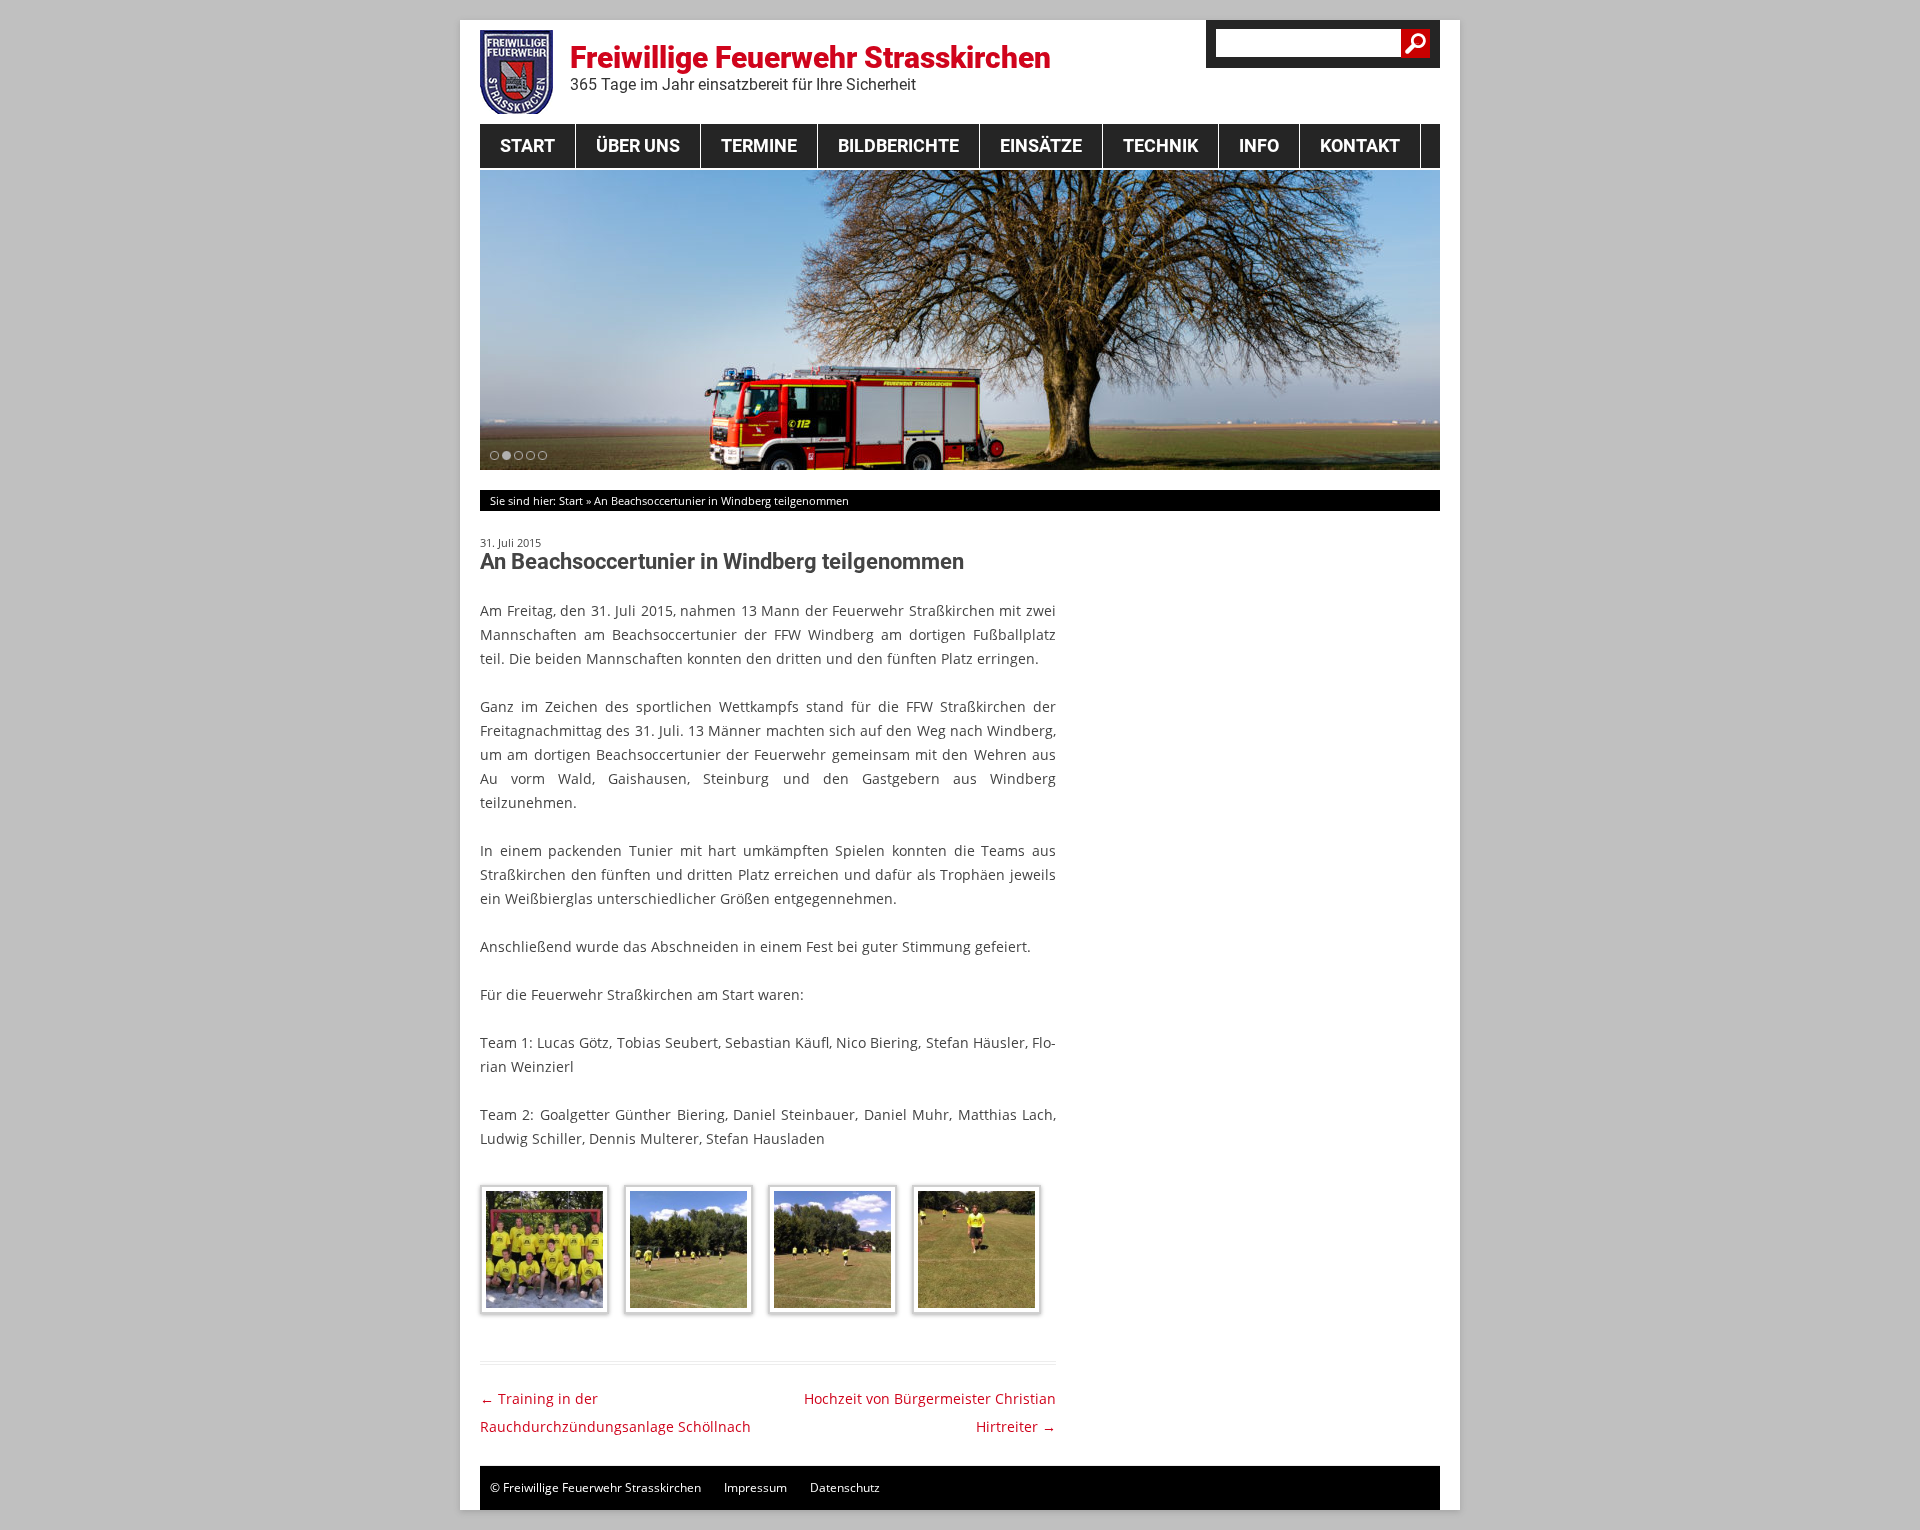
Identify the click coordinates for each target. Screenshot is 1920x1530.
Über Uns (638, 145)
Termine (759, 145)
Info (1259, 145)
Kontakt (1360, 145)
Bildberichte (898, 145)
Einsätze (1041, 145)
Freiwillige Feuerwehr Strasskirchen (810, 67)
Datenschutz (845, 1487)
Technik (1160, 145)
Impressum (755, 1487)
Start (527, 145)
